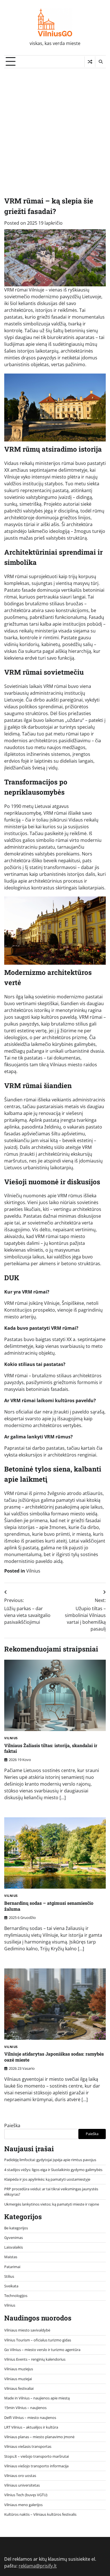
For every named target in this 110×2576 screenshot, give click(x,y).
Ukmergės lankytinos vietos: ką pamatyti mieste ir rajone (52, 2204)
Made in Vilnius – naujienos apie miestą (37, 2398)
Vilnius (33, 1571)
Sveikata (11, 2286)
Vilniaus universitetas (22, 2485)
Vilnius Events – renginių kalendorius (35, 2359)
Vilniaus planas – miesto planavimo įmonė (39, 2437)
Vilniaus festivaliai (19, 2388)
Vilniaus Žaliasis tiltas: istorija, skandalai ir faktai (51, 1748)
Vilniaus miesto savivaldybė (27, 2330)
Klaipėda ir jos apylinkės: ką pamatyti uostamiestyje (47, 2179)
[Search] (100, 62)
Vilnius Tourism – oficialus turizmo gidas (38, 2340)
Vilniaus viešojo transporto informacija (36, 2466)
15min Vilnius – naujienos (25, 2408)
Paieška (12, 2125)
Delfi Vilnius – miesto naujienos (30, 2418)
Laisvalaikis (14, 2247)
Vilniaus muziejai (18, 2379)
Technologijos (16, 2296)
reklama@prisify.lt (38, 2566)
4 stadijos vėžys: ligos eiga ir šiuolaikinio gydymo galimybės (53, 2170)
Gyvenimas (14, 2238)
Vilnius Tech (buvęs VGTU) (26, 2495)
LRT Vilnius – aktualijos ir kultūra (31, 2427)
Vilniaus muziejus (19, 2369)
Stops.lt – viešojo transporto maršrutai (37, 2456)
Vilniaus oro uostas (20, 2476)
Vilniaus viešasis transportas (28, 2446)
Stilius (9, 2276)
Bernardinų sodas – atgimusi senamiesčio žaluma (49, 1906)
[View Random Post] (90, 62)
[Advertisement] (55, 126)
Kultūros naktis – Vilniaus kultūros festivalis (40, 2514)
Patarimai (12, 2267)
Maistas (11, 2257)
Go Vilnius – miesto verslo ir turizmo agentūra (42, 2350)
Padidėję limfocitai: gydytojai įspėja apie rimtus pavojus (50, 2160)
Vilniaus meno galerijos (23, 2505)
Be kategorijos (16, 2228)
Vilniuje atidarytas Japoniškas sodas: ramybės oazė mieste (54, 2057)
